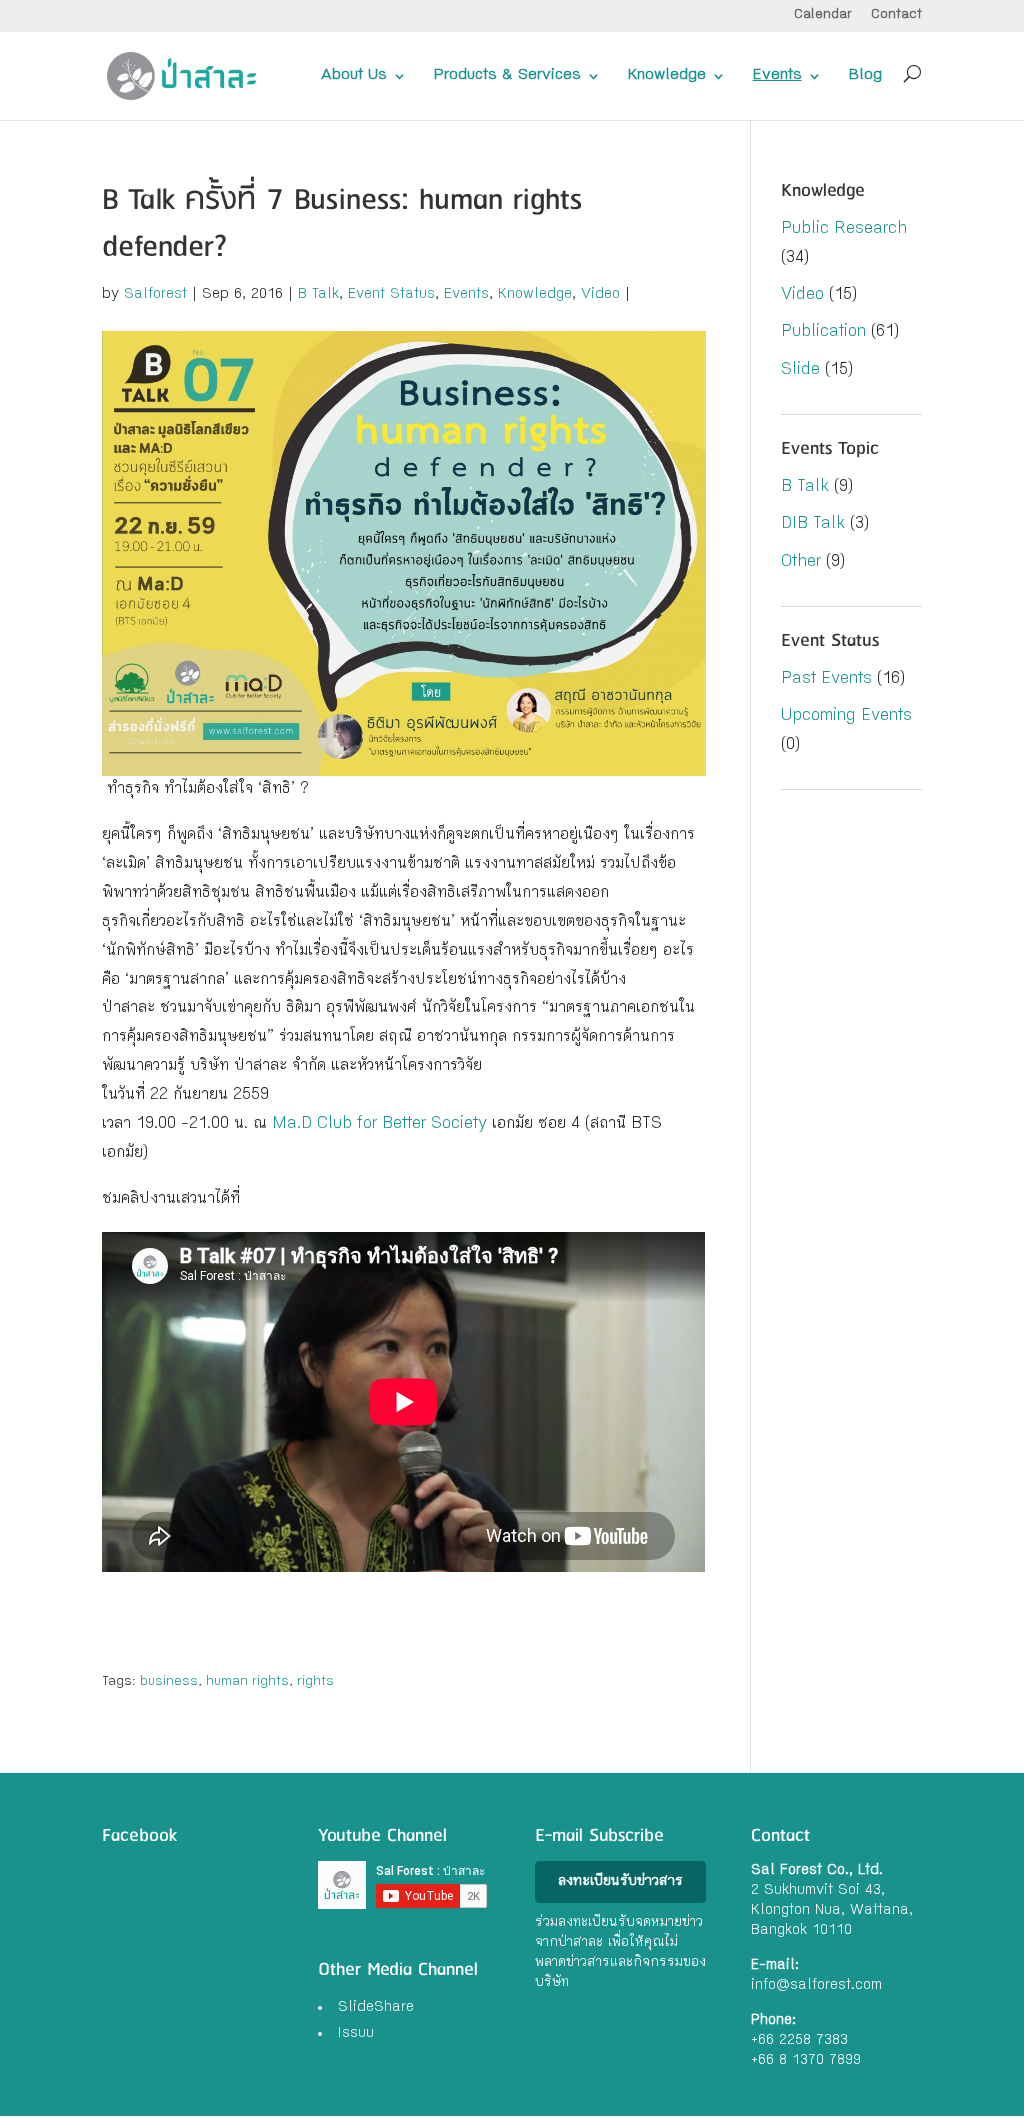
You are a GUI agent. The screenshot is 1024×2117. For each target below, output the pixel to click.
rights (315, 1682)
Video (600, 295)
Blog (865, 76)
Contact (896, 15)
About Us (354, 76)
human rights (247, 1682)
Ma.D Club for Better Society (379, 1124)
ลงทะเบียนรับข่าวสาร (620, 1882)
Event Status (391, 295)
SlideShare (376, 2008)
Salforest (155, 295)
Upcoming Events (846, 716)
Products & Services (507, 76)
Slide (800, 370)
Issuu (356, 2034)
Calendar (823, 15)
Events (777, 76)
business (169, 1682)
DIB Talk (813, 524)
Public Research (844, 229)
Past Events (826, 679)
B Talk (318, 295)
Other (801, 562)
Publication (823, 332)
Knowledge (667, 76)
